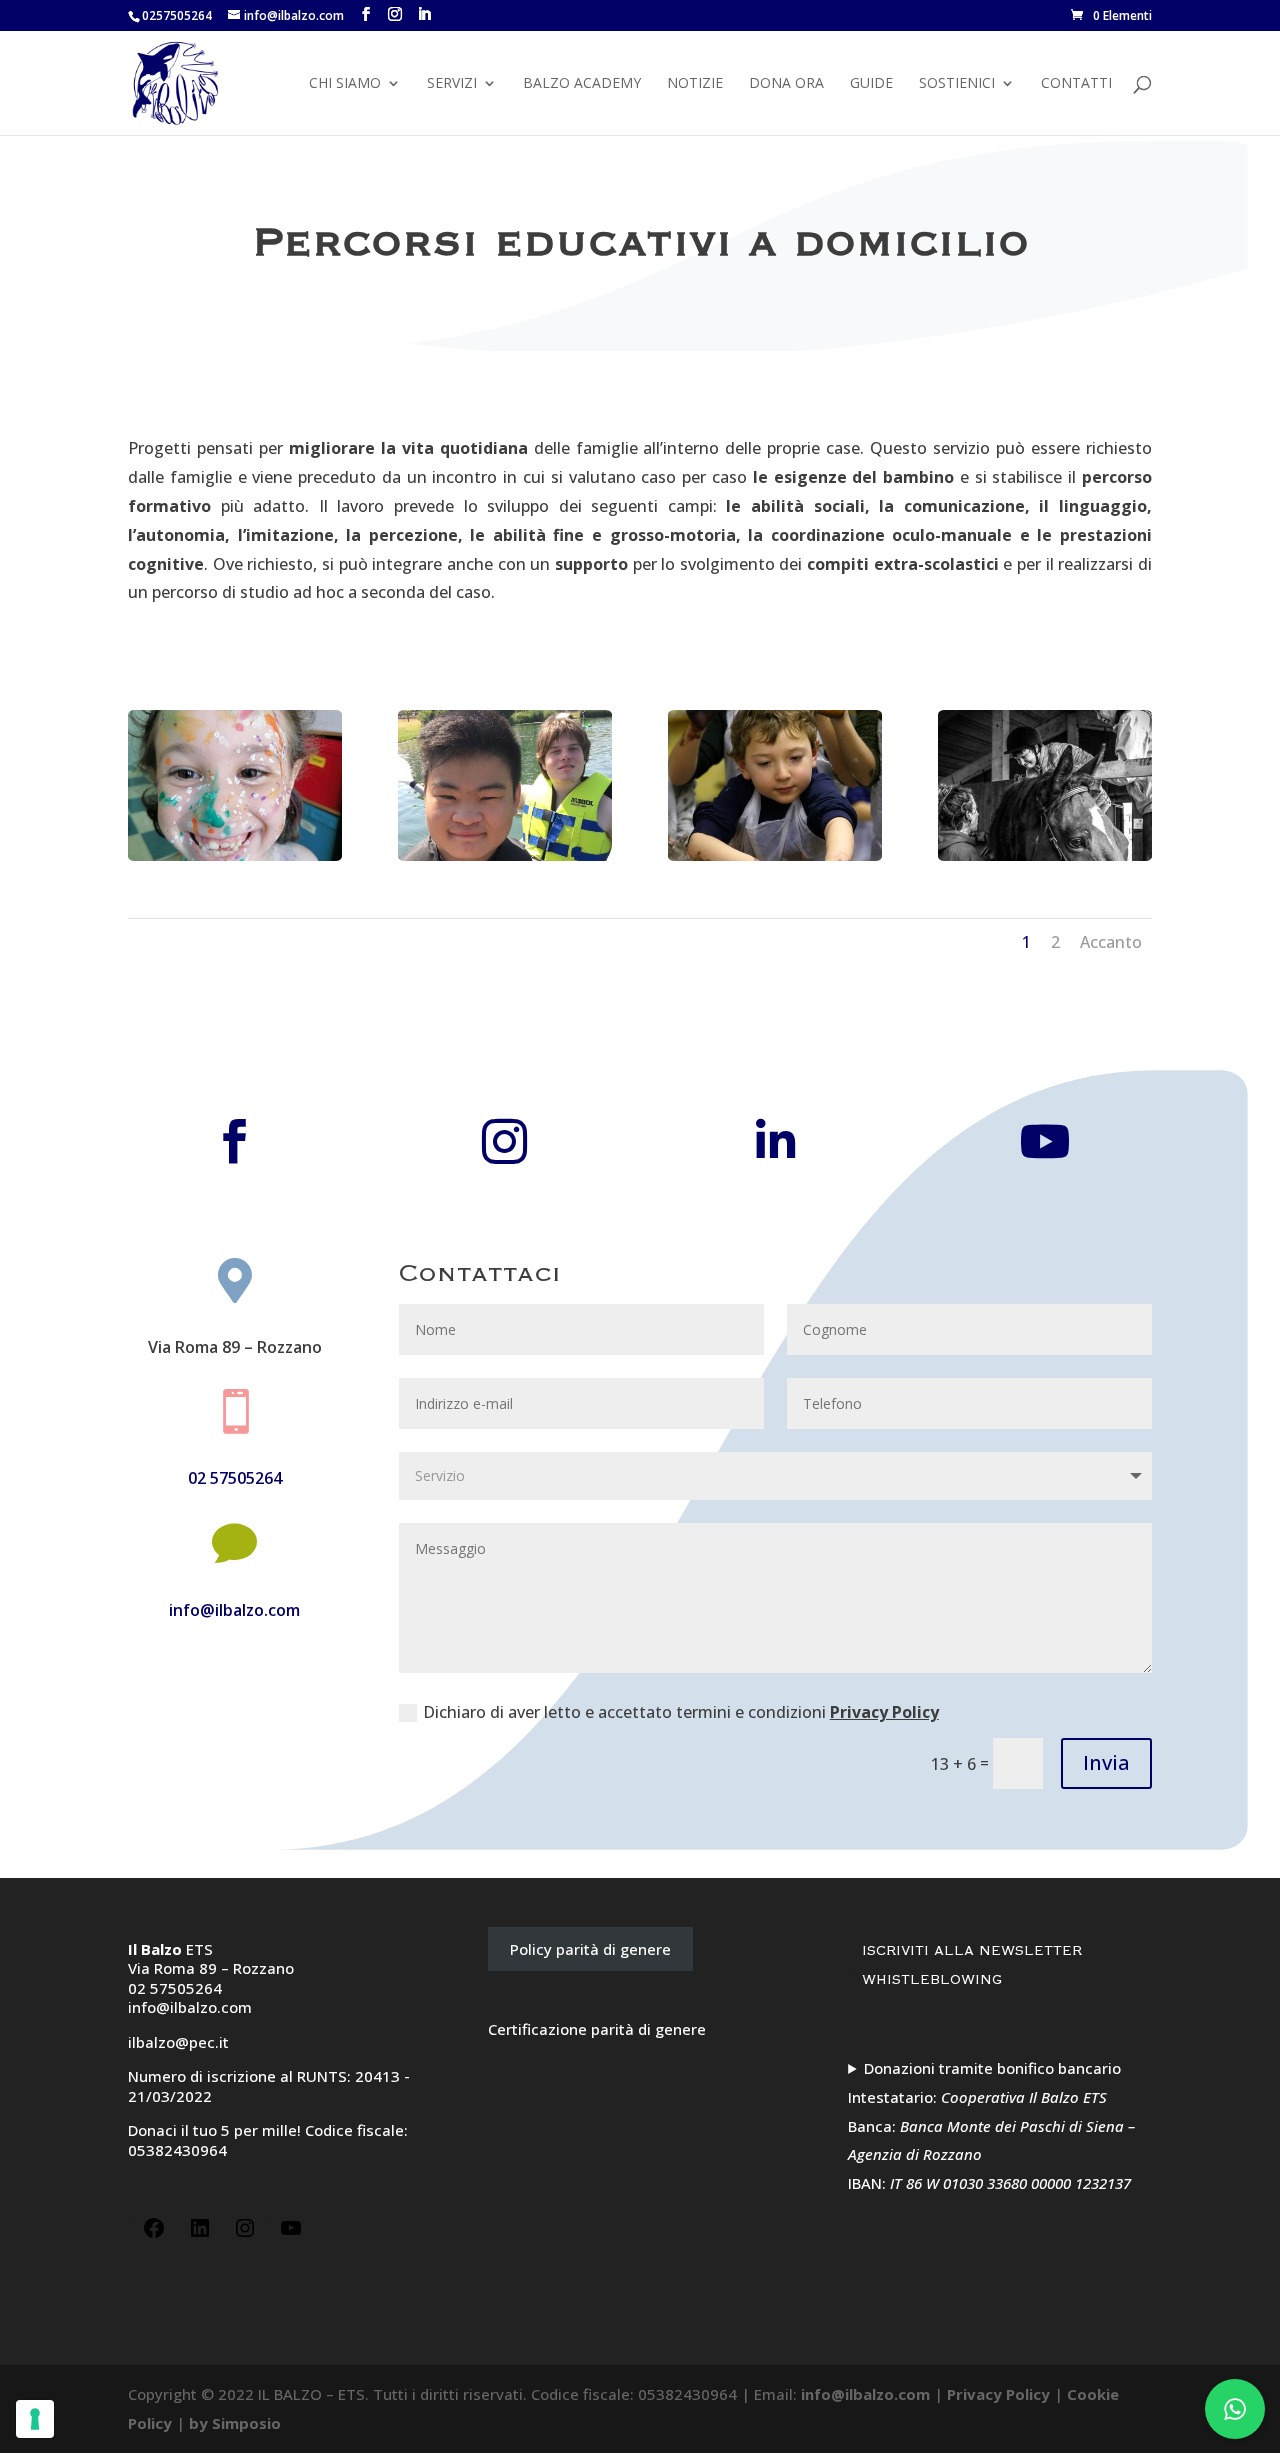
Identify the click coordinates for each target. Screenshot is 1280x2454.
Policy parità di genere (590, 1949)
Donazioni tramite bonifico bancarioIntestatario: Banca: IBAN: (991, 2125)
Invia (1106, 1762)
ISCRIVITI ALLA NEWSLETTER (972, 1951)
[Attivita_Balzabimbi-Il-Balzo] (775, 855)
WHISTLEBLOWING (932, 1980)
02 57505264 (235, 1478)
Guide (871, 84)
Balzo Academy (582, 84)
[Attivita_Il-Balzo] (505, 855)
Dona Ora (786, 84)
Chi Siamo (345, 84)
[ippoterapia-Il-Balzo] (1045, 855)
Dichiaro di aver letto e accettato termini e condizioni (681, 1712)
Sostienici (957, 84)
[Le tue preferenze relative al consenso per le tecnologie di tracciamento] (35, 2419)
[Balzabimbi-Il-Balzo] (235, 855)
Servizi (452, 84)
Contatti (1076, 84)
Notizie (695, 84)
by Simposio (235, 2423)
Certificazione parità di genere (597, 2029)
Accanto (1111, 942)
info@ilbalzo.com (234, 1610)
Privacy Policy (884, 1712)
